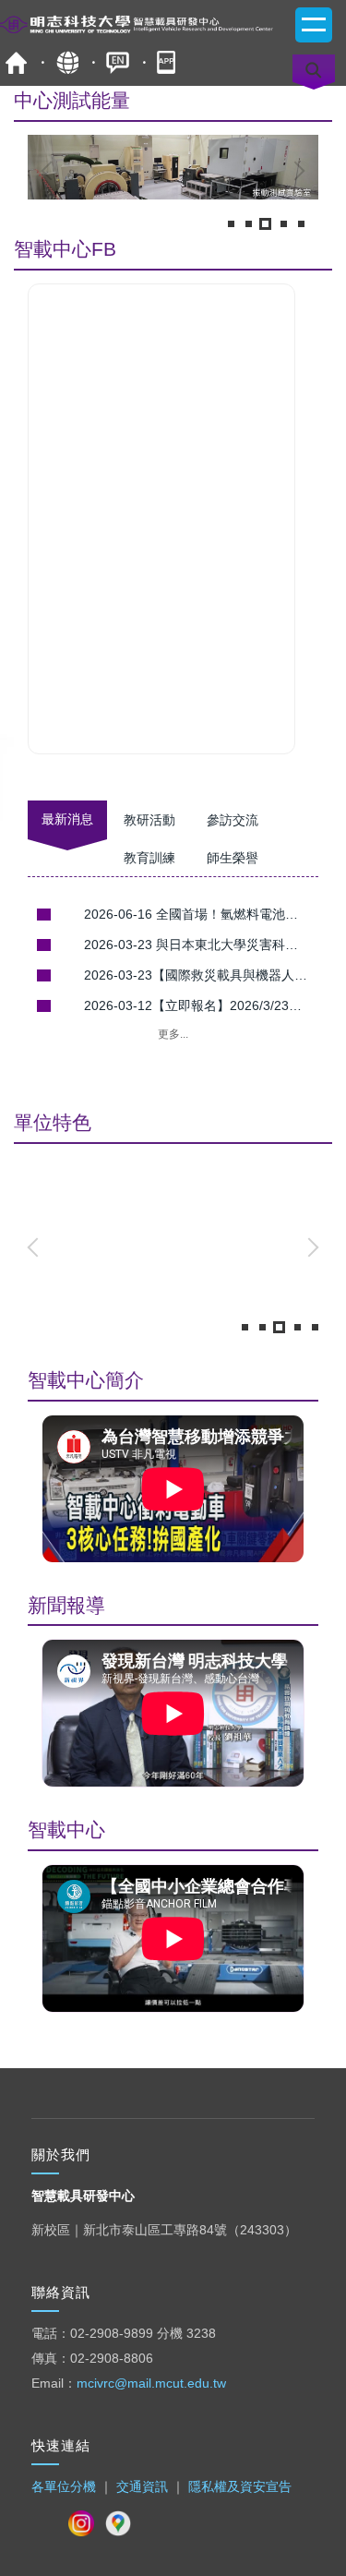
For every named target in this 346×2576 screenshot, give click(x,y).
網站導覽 (67, 62)
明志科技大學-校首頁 (16, 62)
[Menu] (314, 25)
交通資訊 (142, 2486)
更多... (173, 1034)
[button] (51, 171)
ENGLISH (118, 62)
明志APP (168, 62)
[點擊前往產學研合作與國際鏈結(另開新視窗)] (173, 1244)
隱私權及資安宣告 (240, 2486)
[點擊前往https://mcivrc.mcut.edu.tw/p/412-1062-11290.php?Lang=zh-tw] (173, 171)
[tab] (230, 224)
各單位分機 (64, 2486)
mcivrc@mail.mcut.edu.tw (151, 2383)
